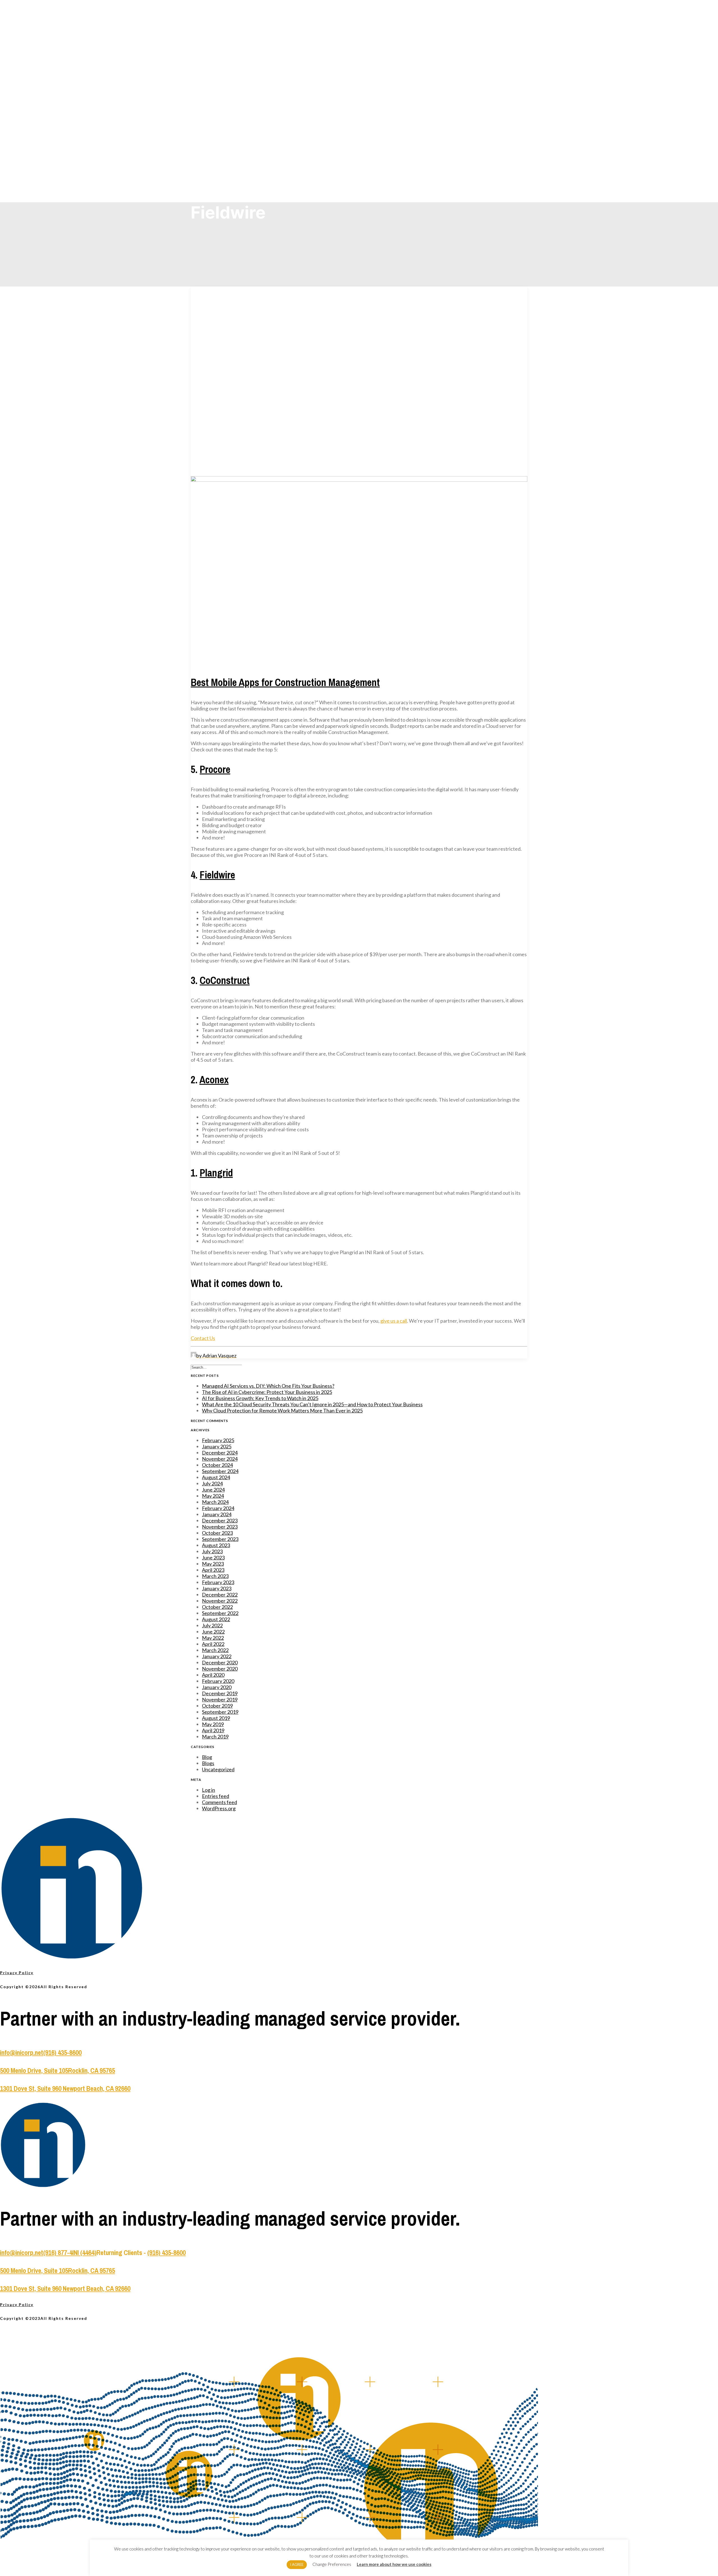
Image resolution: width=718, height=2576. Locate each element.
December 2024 (220, 1453)
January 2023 (217, 1588)
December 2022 (220, 1595)
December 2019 (220, 1693)
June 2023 (213, 1557)
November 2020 (220, 1669)
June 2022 (213, 1632)
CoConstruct (225, 980)
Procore (215, 769)
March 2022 (215, 1650)
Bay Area (220, 110)
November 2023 (220, 1527)
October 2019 (217, 1706)
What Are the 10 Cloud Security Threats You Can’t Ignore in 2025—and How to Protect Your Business (312, 1404)
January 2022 (217, 1656)
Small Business (225, 123)
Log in (209, 1790)
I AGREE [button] (297, 2564)
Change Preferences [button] (332, 2564)
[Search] (216, 1367)
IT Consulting (223, 67)
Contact (215, 172)
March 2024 (215, 1502)
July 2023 (212, 1551)
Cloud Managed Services (232, 55)
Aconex (214, 1080)
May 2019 (213, 1724)
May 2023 (213, 1564)
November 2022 (220, 1601)
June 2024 (213, 1490)
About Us (215, 141)
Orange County (225, 98)
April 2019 (213, 1730)
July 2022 (212, 1625)
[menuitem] (365, 54)
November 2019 (220, 1699)
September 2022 (220, 1613)
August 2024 (216, 1477)
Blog (217, 147)
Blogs (208, 1763)
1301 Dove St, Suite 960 (31, 2088)
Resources (221, 154)
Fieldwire (217, 875)
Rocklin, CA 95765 (92, 2070)
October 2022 (217, 1607)
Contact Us (203, 1338)
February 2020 (218, 1681)
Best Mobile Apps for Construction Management (285, 682)
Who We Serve (220, 117)
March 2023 (215, 1576)
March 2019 (215, 1737)
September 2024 (220, 1471)
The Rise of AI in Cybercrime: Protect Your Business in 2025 (267, 1392)
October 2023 (217, 1533)
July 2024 (212, 1483)
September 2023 (220, 1539)
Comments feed (219, 1802)
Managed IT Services (229, 43)
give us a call (394, 1321)
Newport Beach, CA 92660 (97, 2088)
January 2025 (217, 1446)
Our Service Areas (224, 80)
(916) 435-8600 (62, 2052)
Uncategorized (218, 1769)
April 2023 (213, 1570)
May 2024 (213, 1496)
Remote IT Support (227, 49)
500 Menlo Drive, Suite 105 (34, 2070)
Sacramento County (228, 92)
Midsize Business (226, 129)
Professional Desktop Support (235, 73)
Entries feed (216, 1796)
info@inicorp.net (22, 2052)
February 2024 (218, 1508)
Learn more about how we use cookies (394, 2564)
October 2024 (217, 1465)
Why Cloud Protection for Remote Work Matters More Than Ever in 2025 (282, 1410)
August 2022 (216, 1619)
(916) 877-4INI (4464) (70, 2252)
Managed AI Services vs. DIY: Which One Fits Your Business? (268, 1386)
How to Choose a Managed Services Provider (247, 160)
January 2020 (217, 1687)
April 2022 (213, 1644)
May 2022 (213, 1638)
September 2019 (220, 1712)
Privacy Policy (17, 1973)
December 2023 (220, 1520)
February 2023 (218, 1582)
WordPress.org (219, 1808)
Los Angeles (222, 104)
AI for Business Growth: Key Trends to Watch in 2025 (260, 1398)
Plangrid (216, 1173)
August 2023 (216, 1545)
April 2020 (213, 1675)
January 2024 (217, 1514)
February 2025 (218, 1440)
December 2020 (220, 1662)
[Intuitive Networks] (359, 14)
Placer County (224, 86)
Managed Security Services (233, 61)
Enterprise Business (228, 135)
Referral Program (226, 166)
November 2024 (220, 1459)
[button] (359, 480)
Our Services (219, 36)
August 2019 (216, 1718)
